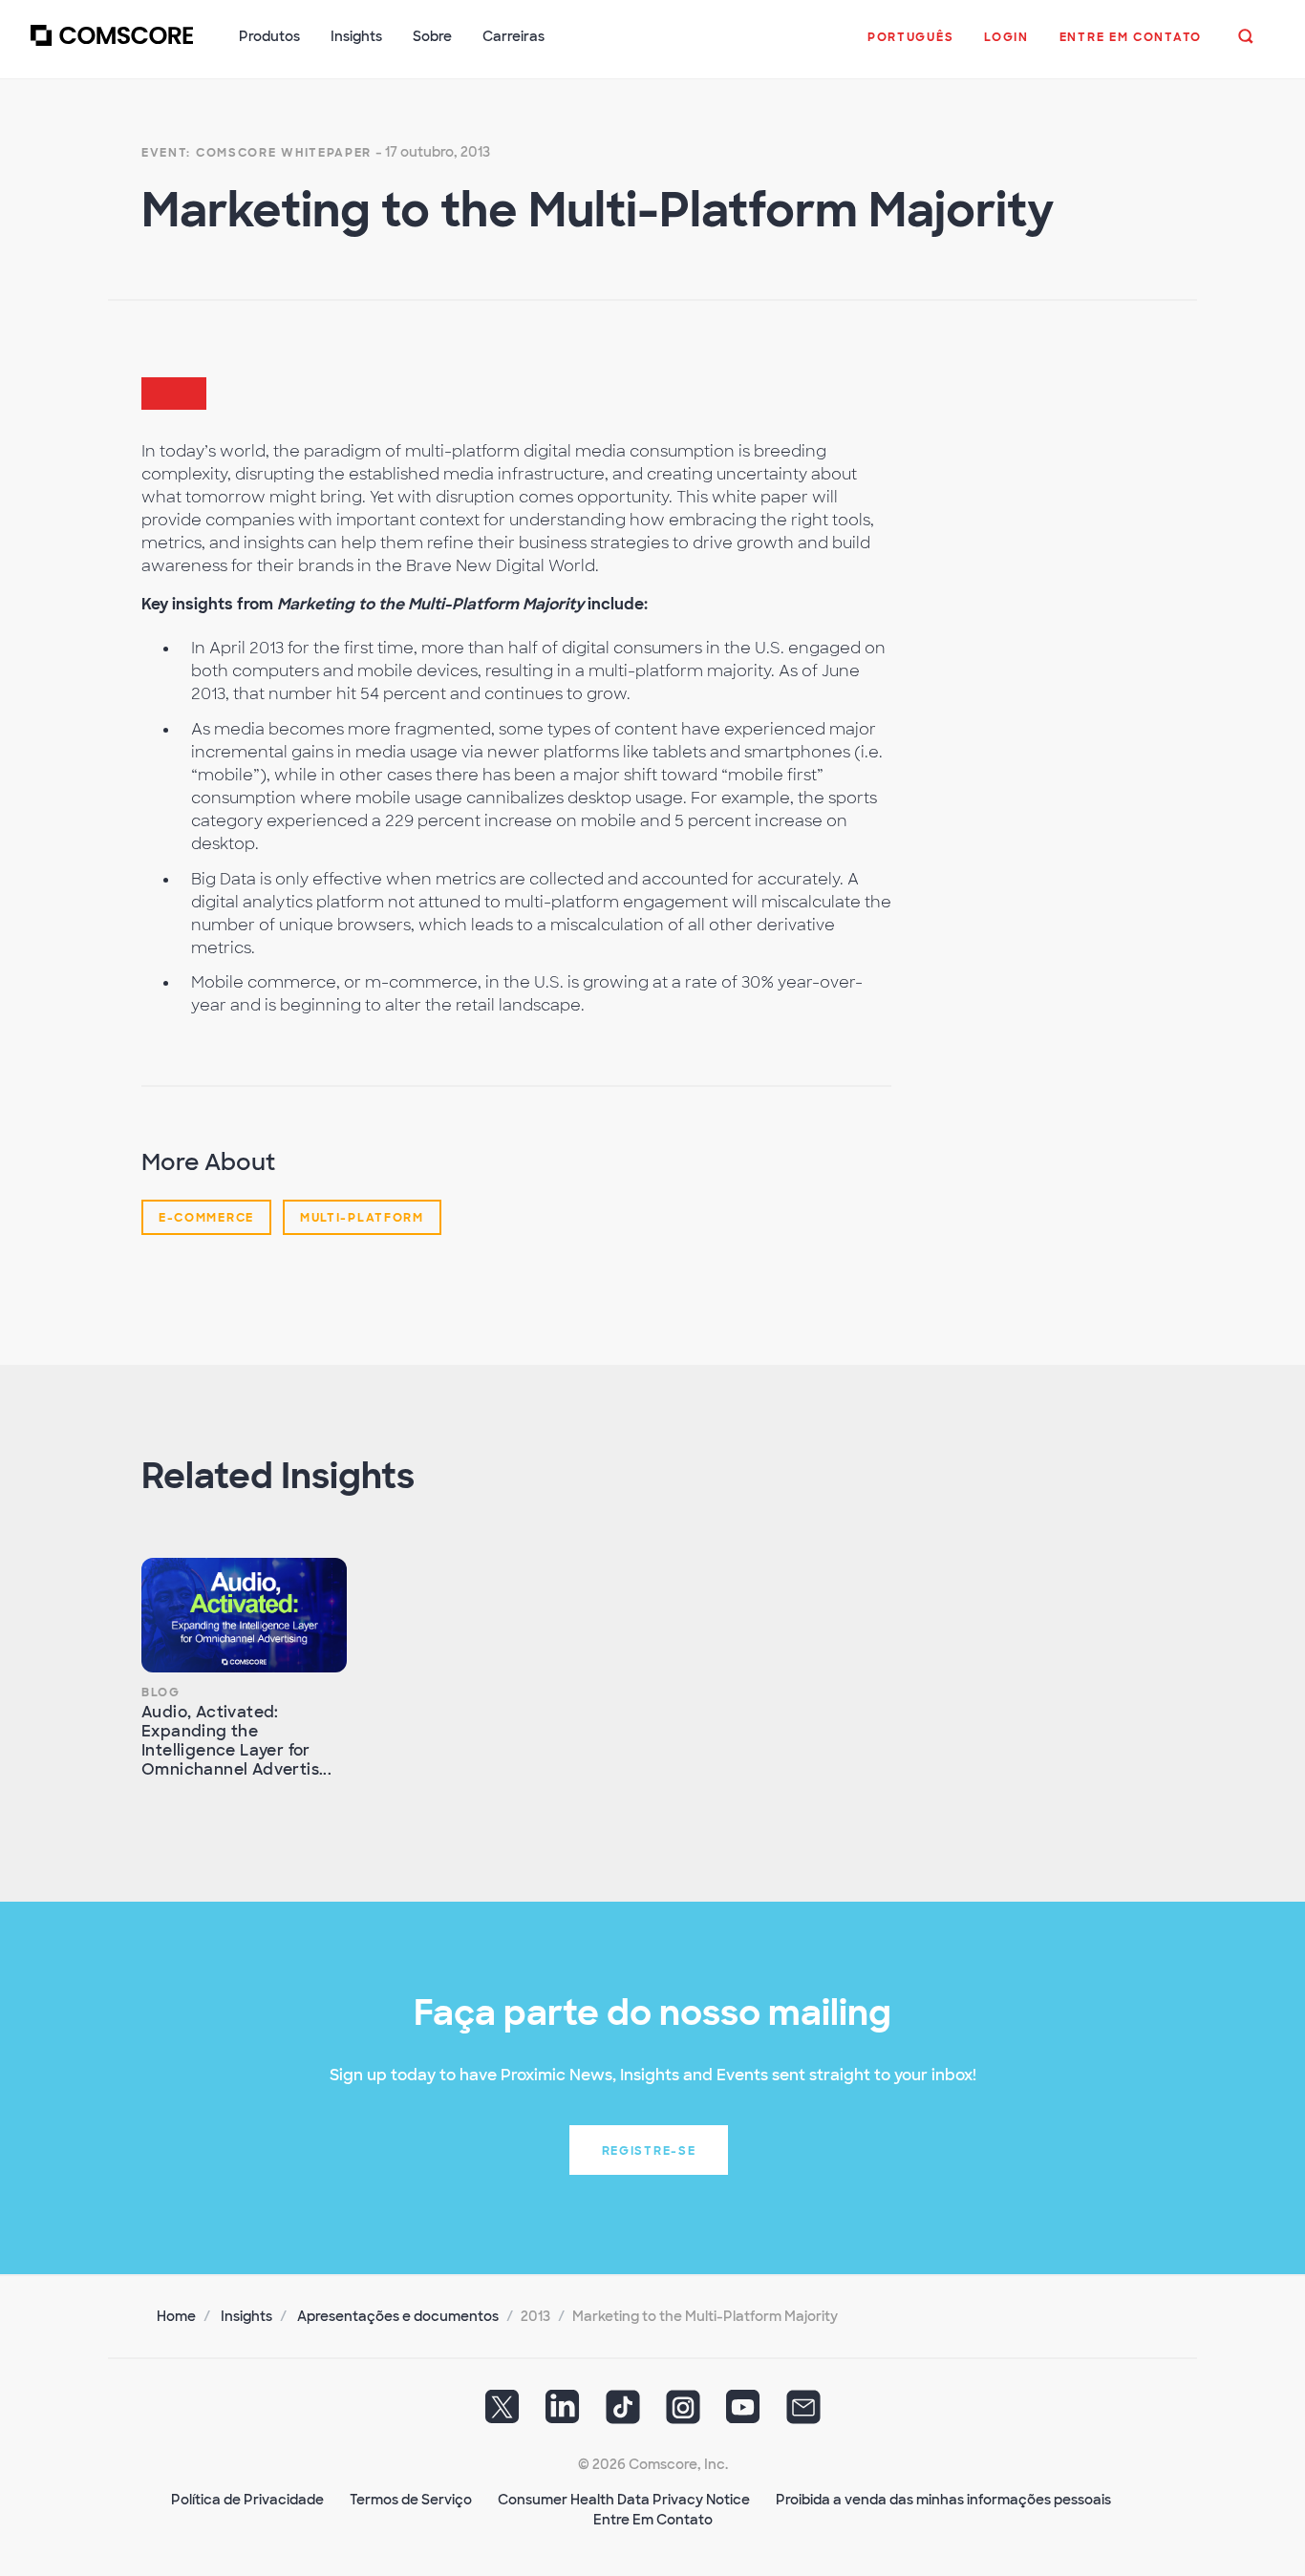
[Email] (803, 2414)
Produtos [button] (269, 36)
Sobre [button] (432, 36)
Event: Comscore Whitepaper (257, 153)
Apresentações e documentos (398, 2316)
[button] (910, 47)
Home (176, 2316)
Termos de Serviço (411, 2500)
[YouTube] (743, 2414)
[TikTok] (623, 2414)
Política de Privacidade (247, 2500)
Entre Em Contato (653, 2520)
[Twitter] (503, 2414)
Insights (246, 2316)
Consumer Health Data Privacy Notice (624, 2500)
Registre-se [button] (649, 2151)
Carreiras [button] (513, 36)
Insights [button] (356, 36)
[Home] (112, 47)
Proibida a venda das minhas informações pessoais (943, 2500)
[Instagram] (683, 2414)
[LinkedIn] (563, 2414)
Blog (161, 1692)
